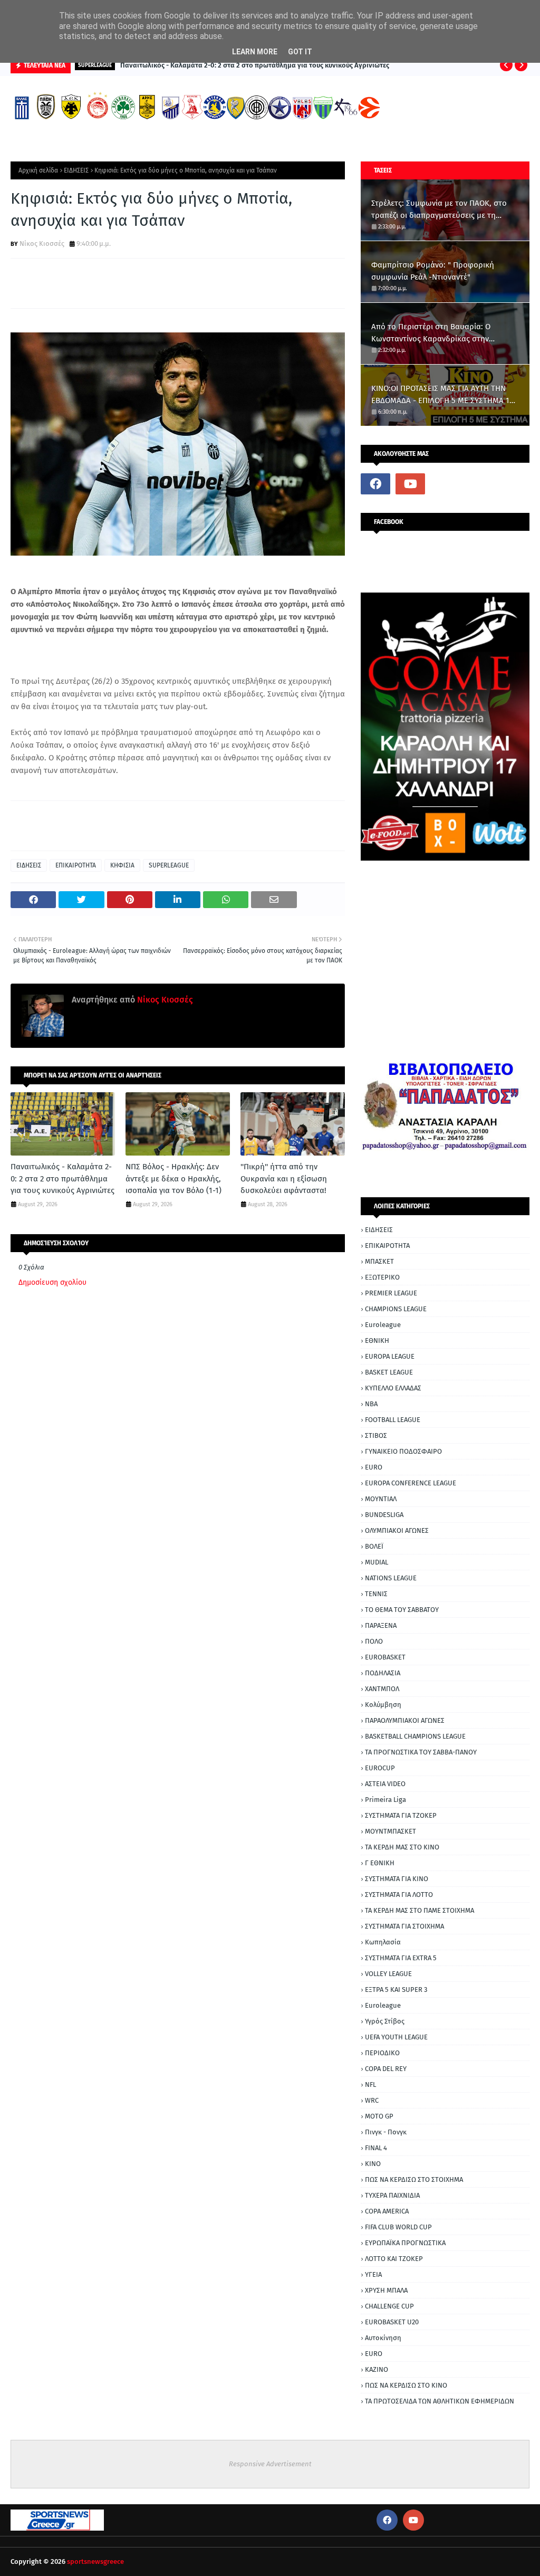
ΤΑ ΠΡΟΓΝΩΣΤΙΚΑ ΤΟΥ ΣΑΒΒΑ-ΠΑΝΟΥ (421, 1752)
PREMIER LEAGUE (391, 1293)
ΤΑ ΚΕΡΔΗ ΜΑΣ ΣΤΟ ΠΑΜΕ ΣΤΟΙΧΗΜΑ (420, 1910)
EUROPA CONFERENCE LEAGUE (411, 1483)
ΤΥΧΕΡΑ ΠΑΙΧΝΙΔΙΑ (392, 2195)
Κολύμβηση (383, 1705)
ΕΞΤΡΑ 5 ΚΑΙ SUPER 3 (396, 1990)
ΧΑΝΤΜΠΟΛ (382, 1689)
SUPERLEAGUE (169, 865)
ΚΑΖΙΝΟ (377, 2369)
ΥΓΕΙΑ (373, 2274)
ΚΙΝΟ (373, 2164)
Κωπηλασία (383, 1942)
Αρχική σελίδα (38, 170)
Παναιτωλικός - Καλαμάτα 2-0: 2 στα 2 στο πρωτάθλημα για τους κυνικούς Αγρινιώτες (255, 65)
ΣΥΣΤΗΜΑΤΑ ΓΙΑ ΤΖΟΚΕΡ (401, 1815)
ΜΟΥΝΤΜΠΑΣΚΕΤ (390, 1831)
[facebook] (375, 484)
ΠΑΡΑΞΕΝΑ (381, 1625)
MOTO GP (379, 2116)
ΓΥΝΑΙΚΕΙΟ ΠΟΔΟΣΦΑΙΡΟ (403, 1451)
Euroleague (383, 1325)
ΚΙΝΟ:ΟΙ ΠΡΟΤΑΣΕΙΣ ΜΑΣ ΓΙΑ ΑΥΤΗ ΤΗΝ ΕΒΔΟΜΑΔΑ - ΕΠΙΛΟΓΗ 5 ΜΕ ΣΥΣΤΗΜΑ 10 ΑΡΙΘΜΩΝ (442, 395)
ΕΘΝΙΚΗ (377, 1341)
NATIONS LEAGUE (391, 1578)
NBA (371, 1404)
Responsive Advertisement (270, 2464)
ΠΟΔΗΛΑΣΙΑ (383, 1673)
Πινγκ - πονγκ (386, 2132)
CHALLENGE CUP (389, 2306)
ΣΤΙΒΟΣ (376, 1435)
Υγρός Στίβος (385, 2021)
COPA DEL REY (386, 2069)
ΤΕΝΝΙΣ (376, 1594)
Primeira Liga (385, 1800)
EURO (374, 1467)
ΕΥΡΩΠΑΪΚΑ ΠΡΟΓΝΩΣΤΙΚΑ (405, 2243)
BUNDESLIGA (384, 1515)
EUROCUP (380, 1768)
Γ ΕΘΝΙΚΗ (380, 1863)
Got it (300, 52)
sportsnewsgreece (95, 2561)
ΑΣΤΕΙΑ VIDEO (385, 1784)
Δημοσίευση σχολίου (52, 1282)
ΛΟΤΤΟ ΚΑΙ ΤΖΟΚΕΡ (394, 2259)
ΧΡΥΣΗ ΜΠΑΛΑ (386, 2290)
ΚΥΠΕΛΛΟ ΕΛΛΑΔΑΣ (393, 1388)
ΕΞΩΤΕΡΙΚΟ (382, 1277)
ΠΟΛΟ (374, 1641)
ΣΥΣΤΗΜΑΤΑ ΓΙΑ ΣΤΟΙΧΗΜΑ (404, 1926)
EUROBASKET (385, 1657)
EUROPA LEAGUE (390, 1356)
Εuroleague (383, 2005)
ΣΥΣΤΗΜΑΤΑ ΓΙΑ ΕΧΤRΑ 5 (401, 1958)
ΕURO (374, 2354)
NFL (370, 2084)
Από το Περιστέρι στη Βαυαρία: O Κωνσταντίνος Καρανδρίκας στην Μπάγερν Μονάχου (431, 333)
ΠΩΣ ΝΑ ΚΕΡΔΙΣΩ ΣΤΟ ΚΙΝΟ (406, 2385)
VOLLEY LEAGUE (388, 1974)
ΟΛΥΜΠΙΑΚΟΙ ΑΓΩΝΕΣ (397, 1530)
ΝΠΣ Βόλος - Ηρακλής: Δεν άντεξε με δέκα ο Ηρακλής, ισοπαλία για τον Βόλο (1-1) (173, 1179)
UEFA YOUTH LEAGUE (396, 2037)
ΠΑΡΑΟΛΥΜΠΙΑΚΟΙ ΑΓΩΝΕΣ (405, 1720)
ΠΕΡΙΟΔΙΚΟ (382, 2053)
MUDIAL (377, 1562)
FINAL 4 (376, 2148)
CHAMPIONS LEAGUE (396, 1309)
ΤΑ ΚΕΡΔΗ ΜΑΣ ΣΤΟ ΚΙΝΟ (402, 1847)
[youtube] (410, 484)
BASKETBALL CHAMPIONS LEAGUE (415, 1736)
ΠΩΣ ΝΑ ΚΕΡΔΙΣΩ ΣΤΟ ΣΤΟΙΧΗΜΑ (414, 2179)
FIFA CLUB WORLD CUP (398, 2227)
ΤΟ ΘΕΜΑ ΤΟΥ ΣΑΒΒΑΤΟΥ (402, 1610)
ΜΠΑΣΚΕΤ (379, 1261)
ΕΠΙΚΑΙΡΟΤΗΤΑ (76, 865)
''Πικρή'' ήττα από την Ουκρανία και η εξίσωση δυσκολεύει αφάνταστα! (284, 1179)
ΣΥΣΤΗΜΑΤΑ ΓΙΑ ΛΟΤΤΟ (399, 1895)
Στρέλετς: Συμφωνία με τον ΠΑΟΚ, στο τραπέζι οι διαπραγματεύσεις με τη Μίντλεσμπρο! (439, 210)
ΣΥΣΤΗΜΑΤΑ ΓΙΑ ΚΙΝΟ (397, 1879)
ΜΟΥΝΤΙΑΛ (381, 1499)
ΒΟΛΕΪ (374, 1546)
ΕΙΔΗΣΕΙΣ (76, 170)
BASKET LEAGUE (389, 1372)
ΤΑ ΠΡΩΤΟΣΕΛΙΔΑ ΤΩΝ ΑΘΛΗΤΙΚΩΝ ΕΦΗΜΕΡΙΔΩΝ (440, 2401)
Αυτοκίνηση (383, 2338)
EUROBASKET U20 (392, 2322)
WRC (372, 2100)
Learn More (255, 52)
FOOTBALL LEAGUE (393, 1420)
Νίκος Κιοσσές (42, 244)
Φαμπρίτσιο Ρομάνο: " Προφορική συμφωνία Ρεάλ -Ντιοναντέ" (433, 271)
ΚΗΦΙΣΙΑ (122, 865)
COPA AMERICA (387, 2211)
